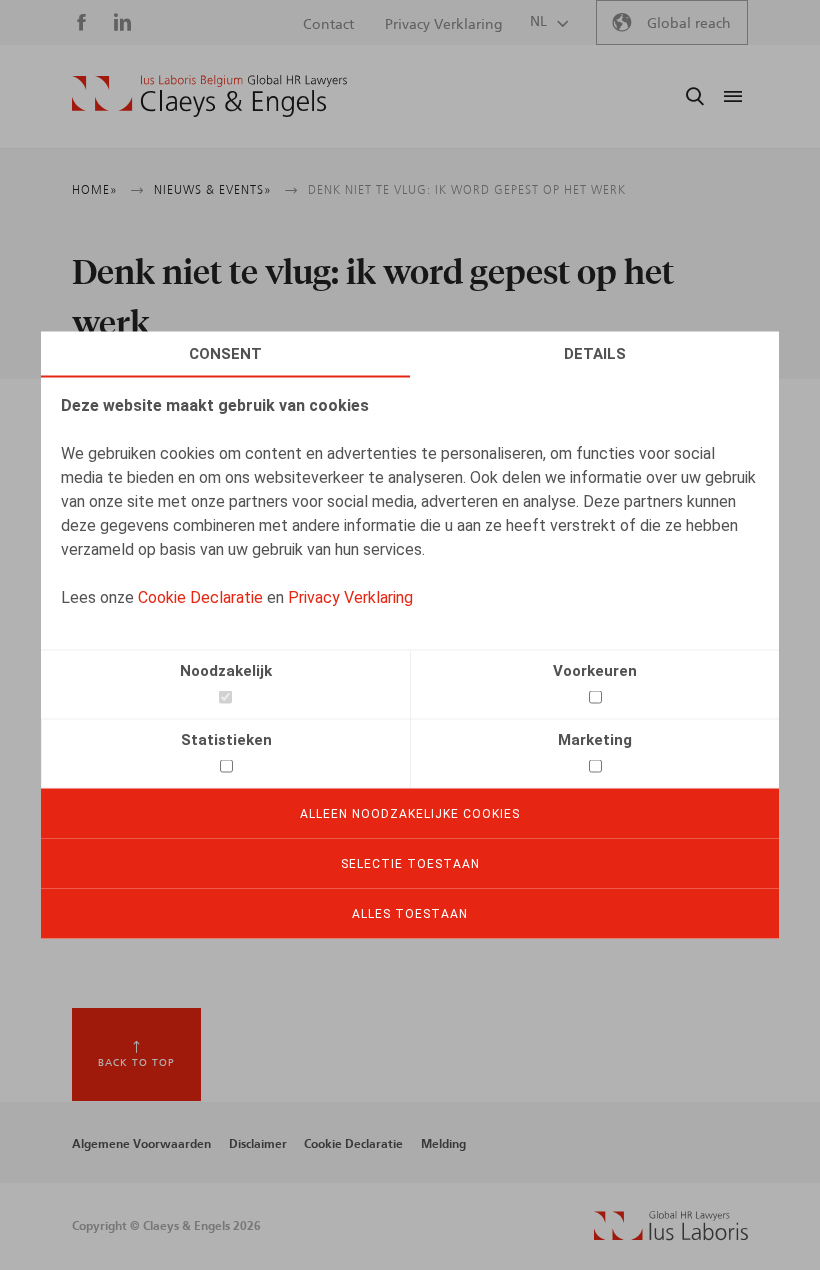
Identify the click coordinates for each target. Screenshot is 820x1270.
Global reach (689, 24)
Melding (443, 1144)
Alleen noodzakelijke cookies (410, 814)
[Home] (209, 96)
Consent (225, 354)
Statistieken (226, 740)
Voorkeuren (595, 671)
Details (595, 354)
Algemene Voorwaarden (141, 1144)
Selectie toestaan (410, 864)
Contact (328, 25)
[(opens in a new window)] (671, 1236)
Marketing (595, 740)
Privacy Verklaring (350, 597)
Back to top (136, 1063)
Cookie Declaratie (200, 597)
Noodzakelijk (226, 671)
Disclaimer (258, 1144)
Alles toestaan (410, 914)
